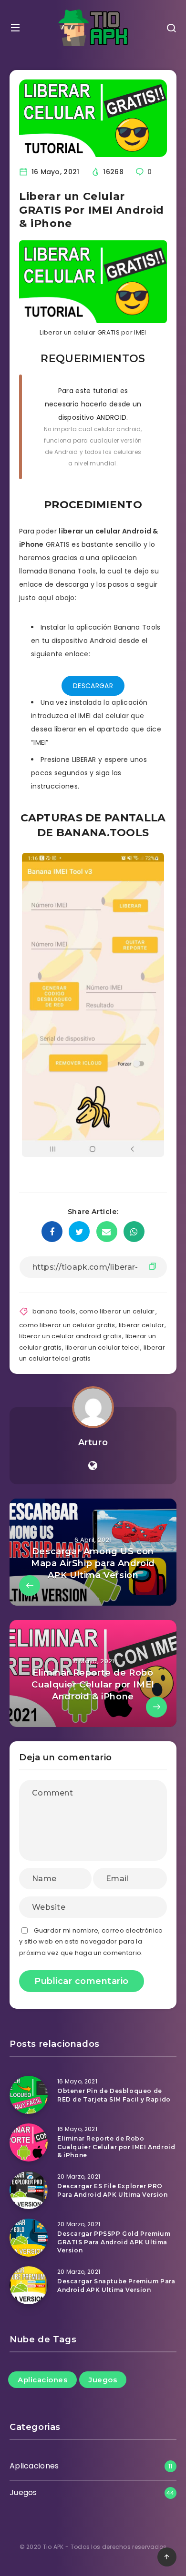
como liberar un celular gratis (67, 1325)
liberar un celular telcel (103, 1347)
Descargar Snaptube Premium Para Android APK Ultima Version (116, 2285)
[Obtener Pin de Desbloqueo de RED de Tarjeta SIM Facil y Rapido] (29, 2095)
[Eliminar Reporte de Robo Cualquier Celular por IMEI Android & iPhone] (29, 2142)
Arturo (93, 1442)
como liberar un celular (117, 1311)
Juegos (103, 2380)
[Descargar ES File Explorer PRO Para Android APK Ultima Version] (29, 2190)
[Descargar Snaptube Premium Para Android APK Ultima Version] (29, 2285)
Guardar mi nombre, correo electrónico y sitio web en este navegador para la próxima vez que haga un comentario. (91, 1942)
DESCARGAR (93, 686)
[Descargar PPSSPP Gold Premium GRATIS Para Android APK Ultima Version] (29, 2238)
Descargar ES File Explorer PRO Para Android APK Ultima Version (113, 2190)
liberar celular (142, 1325)
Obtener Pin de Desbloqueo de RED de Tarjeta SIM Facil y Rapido (114, 2095)
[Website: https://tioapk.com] (93, 1466)
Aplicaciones (42, 2380)
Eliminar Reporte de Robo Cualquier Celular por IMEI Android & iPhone (116, 2147)
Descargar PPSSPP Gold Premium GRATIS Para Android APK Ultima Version (114, 2242)
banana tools (54, 1311)
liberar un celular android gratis (70, 1336)
